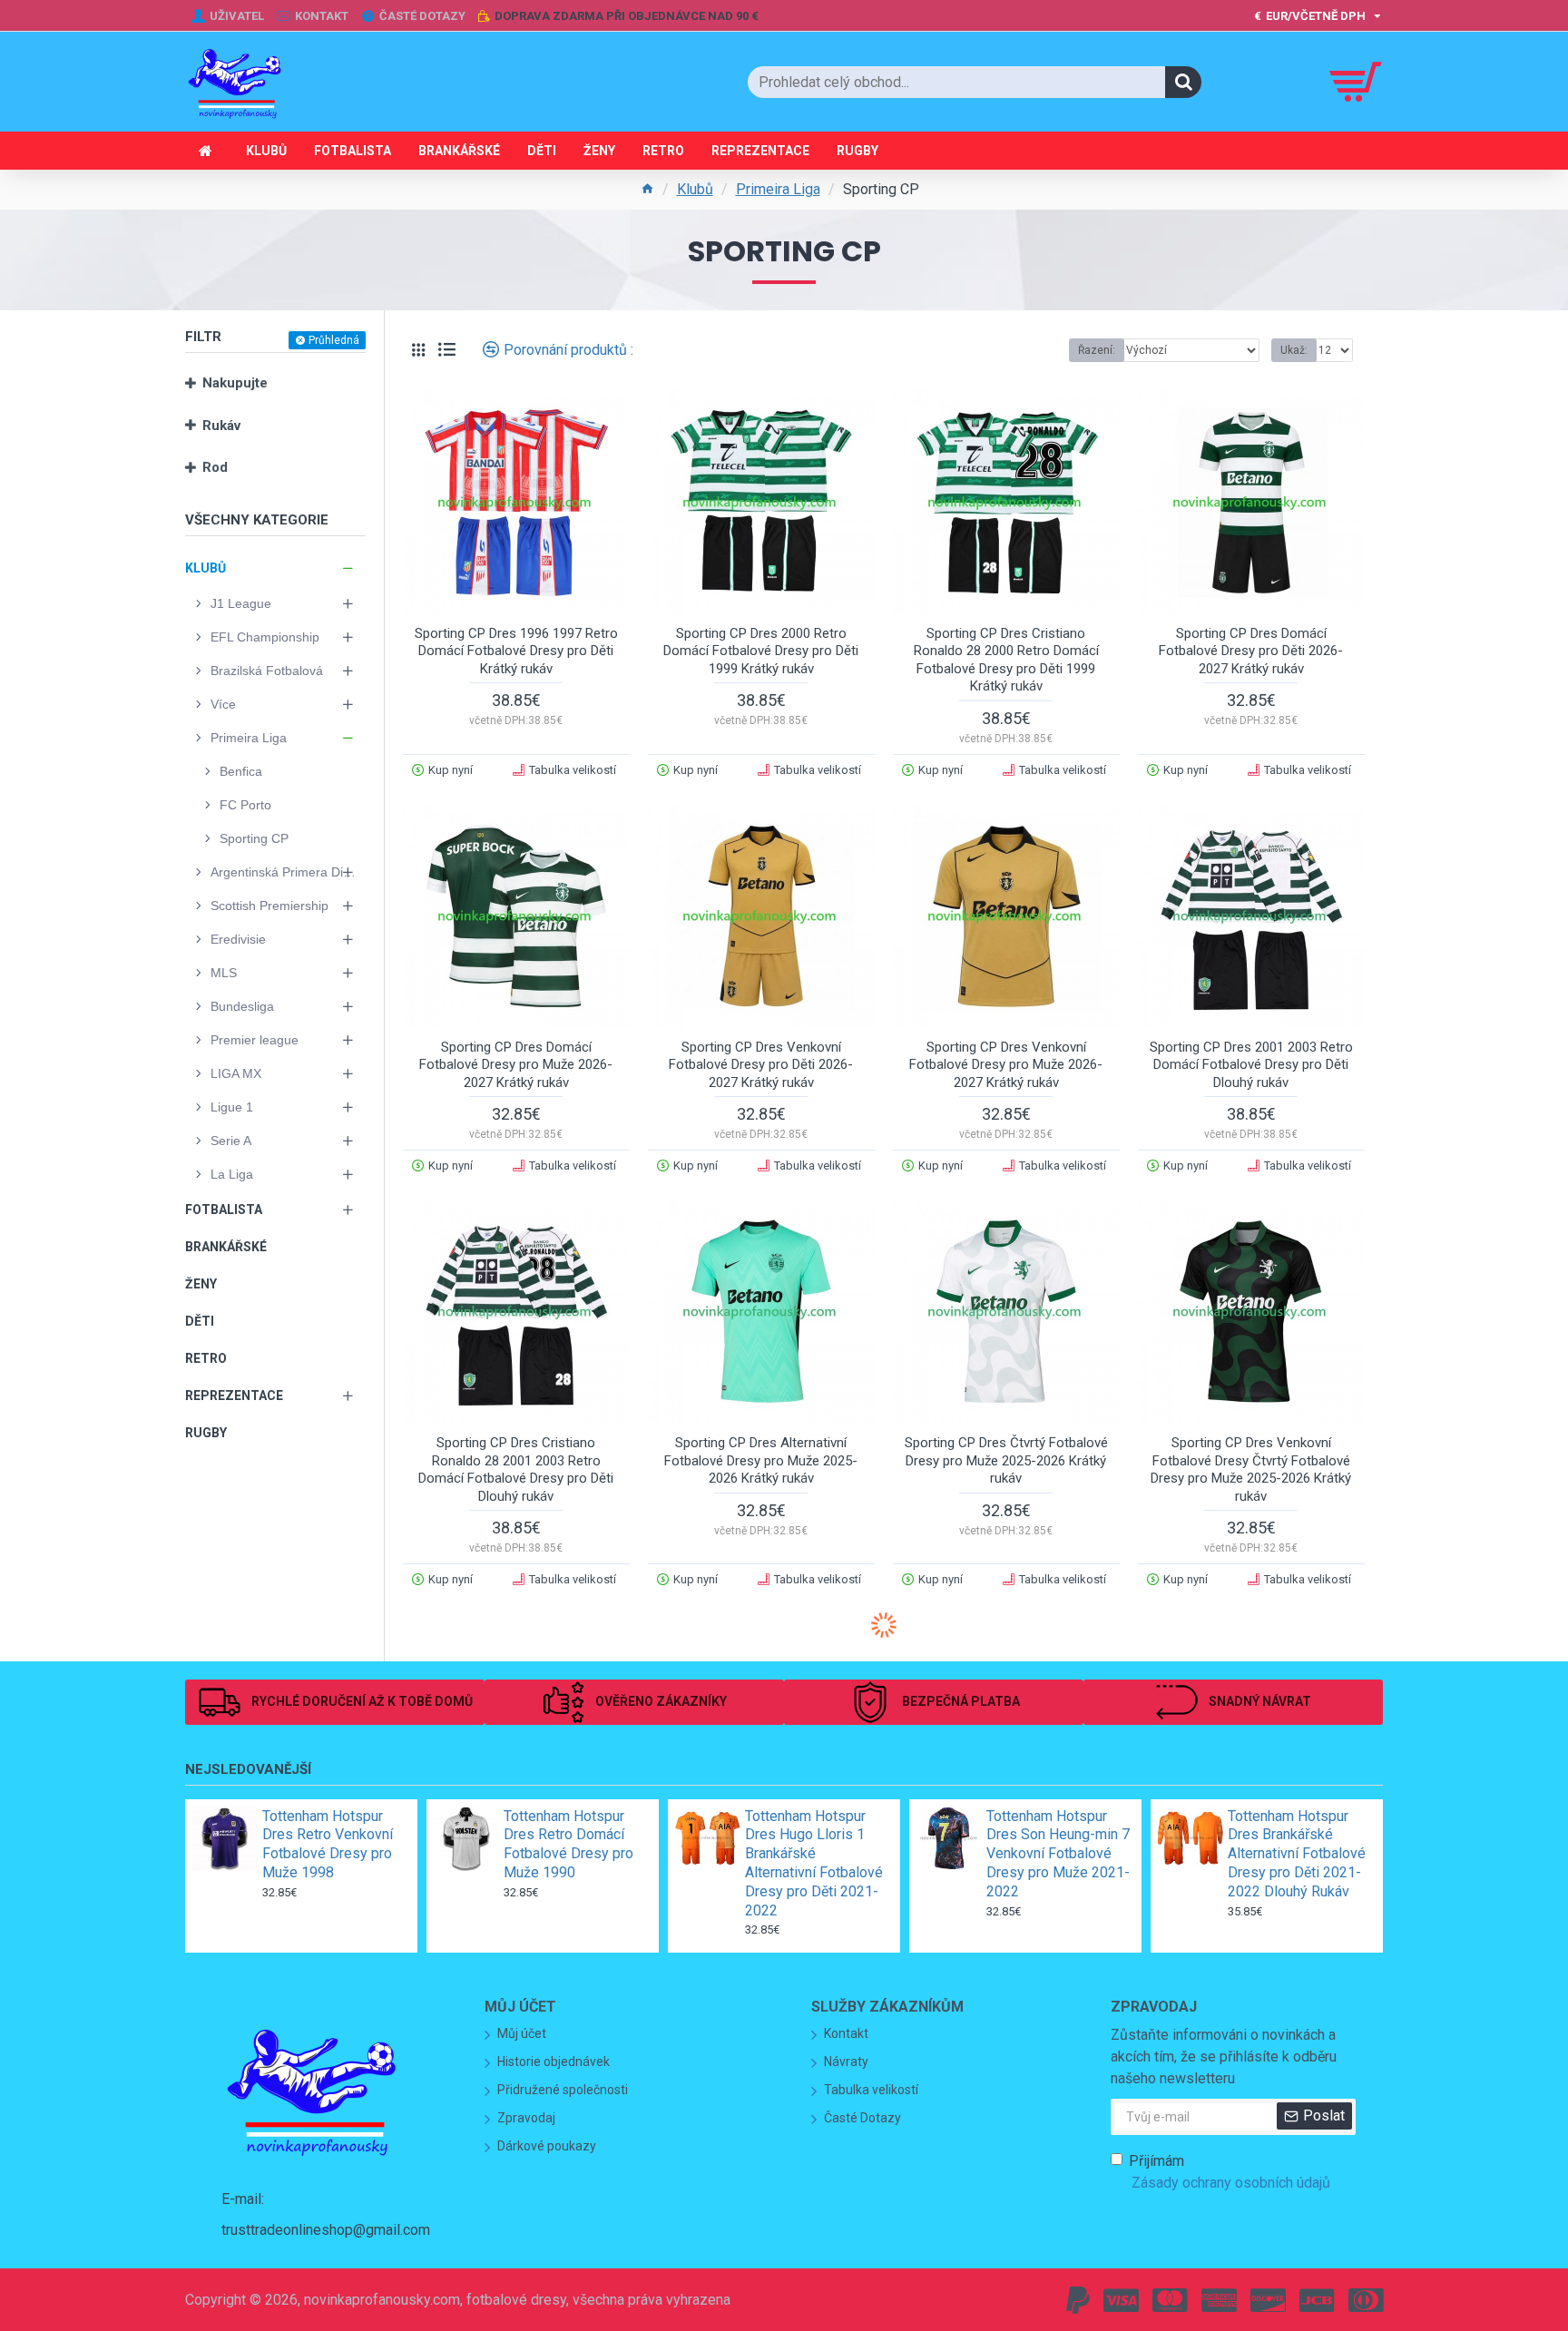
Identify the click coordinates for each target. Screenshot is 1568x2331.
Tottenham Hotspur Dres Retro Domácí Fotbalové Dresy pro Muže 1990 (568, 1844)
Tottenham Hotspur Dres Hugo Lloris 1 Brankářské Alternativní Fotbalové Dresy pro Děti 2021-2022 (814, 1863)
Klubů (695, 189)
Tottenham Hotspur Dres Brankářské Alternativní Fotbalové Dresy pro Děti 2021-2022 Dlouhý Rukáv (1297, 1854)
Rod (215, 467)
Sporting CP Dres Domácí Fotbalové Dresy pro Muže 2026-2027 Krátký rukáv (516, 1065)
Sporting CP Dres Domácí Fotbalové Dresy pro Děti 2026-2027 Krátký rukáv (1251, 651)
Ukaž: (1294, 350)
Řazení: (1097, 350)
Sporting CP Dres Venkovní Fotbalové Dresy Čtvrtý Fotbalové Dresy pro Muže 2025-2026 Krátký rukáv (1251, 1469)
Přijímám (1230, 2172)
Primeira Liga (778, 189)
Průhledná (334, 340)
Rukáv (221, 426)
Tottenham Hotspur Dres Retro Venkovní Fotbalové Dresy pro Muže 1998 (328, 1844)
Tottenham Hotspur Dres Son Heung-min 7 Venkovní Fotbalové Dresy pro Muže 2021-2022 (1058, 1854)
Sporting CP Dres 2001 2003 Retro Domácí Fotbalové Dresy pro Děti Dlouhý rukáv (1251, 1065)
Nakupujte (235, 383)
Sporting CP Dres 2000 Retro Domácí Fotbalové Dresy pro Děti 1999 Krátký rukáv (761, 651)
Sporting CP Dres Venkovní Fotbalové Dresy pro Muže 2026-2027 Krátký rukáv (1006, 1065)
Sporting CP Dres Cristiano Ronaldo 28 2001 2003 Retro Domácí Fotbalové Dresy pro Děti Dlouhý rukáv (516, 1469)
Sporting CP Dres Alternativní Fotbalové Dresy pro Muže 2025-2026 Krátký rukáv (761, 1460)
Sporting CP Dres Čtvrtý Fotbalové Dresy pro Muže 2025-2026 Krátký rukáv (1006, 1460)
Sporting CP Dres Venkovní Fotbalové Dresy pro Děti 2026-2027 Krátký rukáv (761, 1065)
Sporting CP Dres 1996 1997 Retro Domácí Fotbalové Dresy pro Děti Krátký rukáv (516, 651)
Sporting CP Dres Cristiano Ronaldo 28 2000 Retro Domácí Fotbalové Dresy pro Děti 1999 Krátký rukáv (1006, 660)
